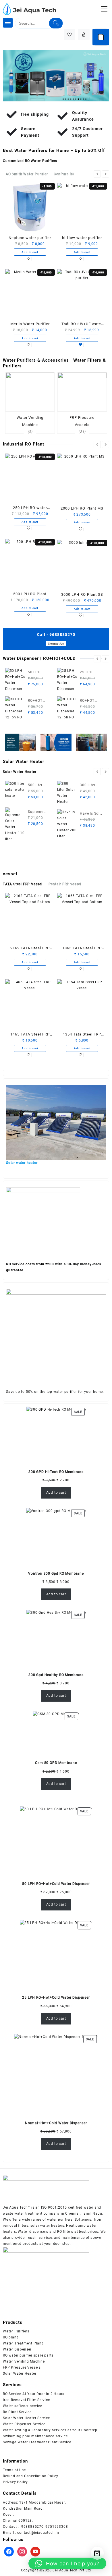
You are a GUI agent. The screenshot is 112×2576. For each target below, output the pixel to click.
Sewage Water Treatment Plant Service (37, 2442)
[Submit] (56, 23)
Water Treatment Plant (23, 2343)
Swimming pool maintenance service (35, 2436)
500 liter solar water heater (38, 786)
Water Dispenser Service (24, 2424)
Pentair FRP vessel (65, 884)
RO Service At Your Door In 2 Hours (34, 2394)
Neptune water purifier (30, 238)
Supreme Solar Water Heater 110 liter (38, 812)
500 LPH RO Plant (30, 594)
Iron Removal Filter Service (26, 2400)
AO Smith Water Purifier (27, 174)
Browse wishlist (82, 345)
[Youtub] (35, 2552)
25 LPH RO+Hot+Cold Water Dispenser (92, 673)
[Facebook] (9, 2552)
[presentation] (97, 174)
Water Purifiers (16, 2331)
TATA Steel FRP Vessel (23, 884)
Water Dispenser (17, 2349)
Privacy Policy (15, 2482)
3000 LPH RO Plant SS (82, 594)
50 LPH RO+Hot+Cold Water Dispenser (40, 673)
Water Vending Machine (24, 2361)
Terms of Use (14, 2470)
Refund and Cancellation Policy (31, 2476)
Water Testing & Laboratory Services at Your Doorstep (50, 2430)
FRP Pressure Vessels (22, 2367)
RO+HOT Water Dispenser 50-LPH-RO (40, 701)
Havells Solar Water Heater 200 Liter (91, 814)
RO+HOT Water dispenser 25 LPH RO (91, 701)
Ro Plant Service (17, 2412)
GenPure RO (64, 174)
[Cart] (101, 37)
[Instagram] (22, 2552)
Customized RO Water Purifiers (30, 161)
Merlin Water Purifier (30, 324)
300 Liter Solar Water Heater (90, 786)
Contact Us (56, 644)
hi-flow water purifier (82, 238)
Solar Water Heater (20, 772)
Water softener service (23, 2406)
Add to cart (56, 1493)
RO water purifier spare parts (28, 2355)
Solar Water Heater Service (26, 2418)
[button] (67, 2563)
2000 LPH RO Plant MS (82, 508)
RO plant (10, 2337)
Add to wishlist (30, 259)
